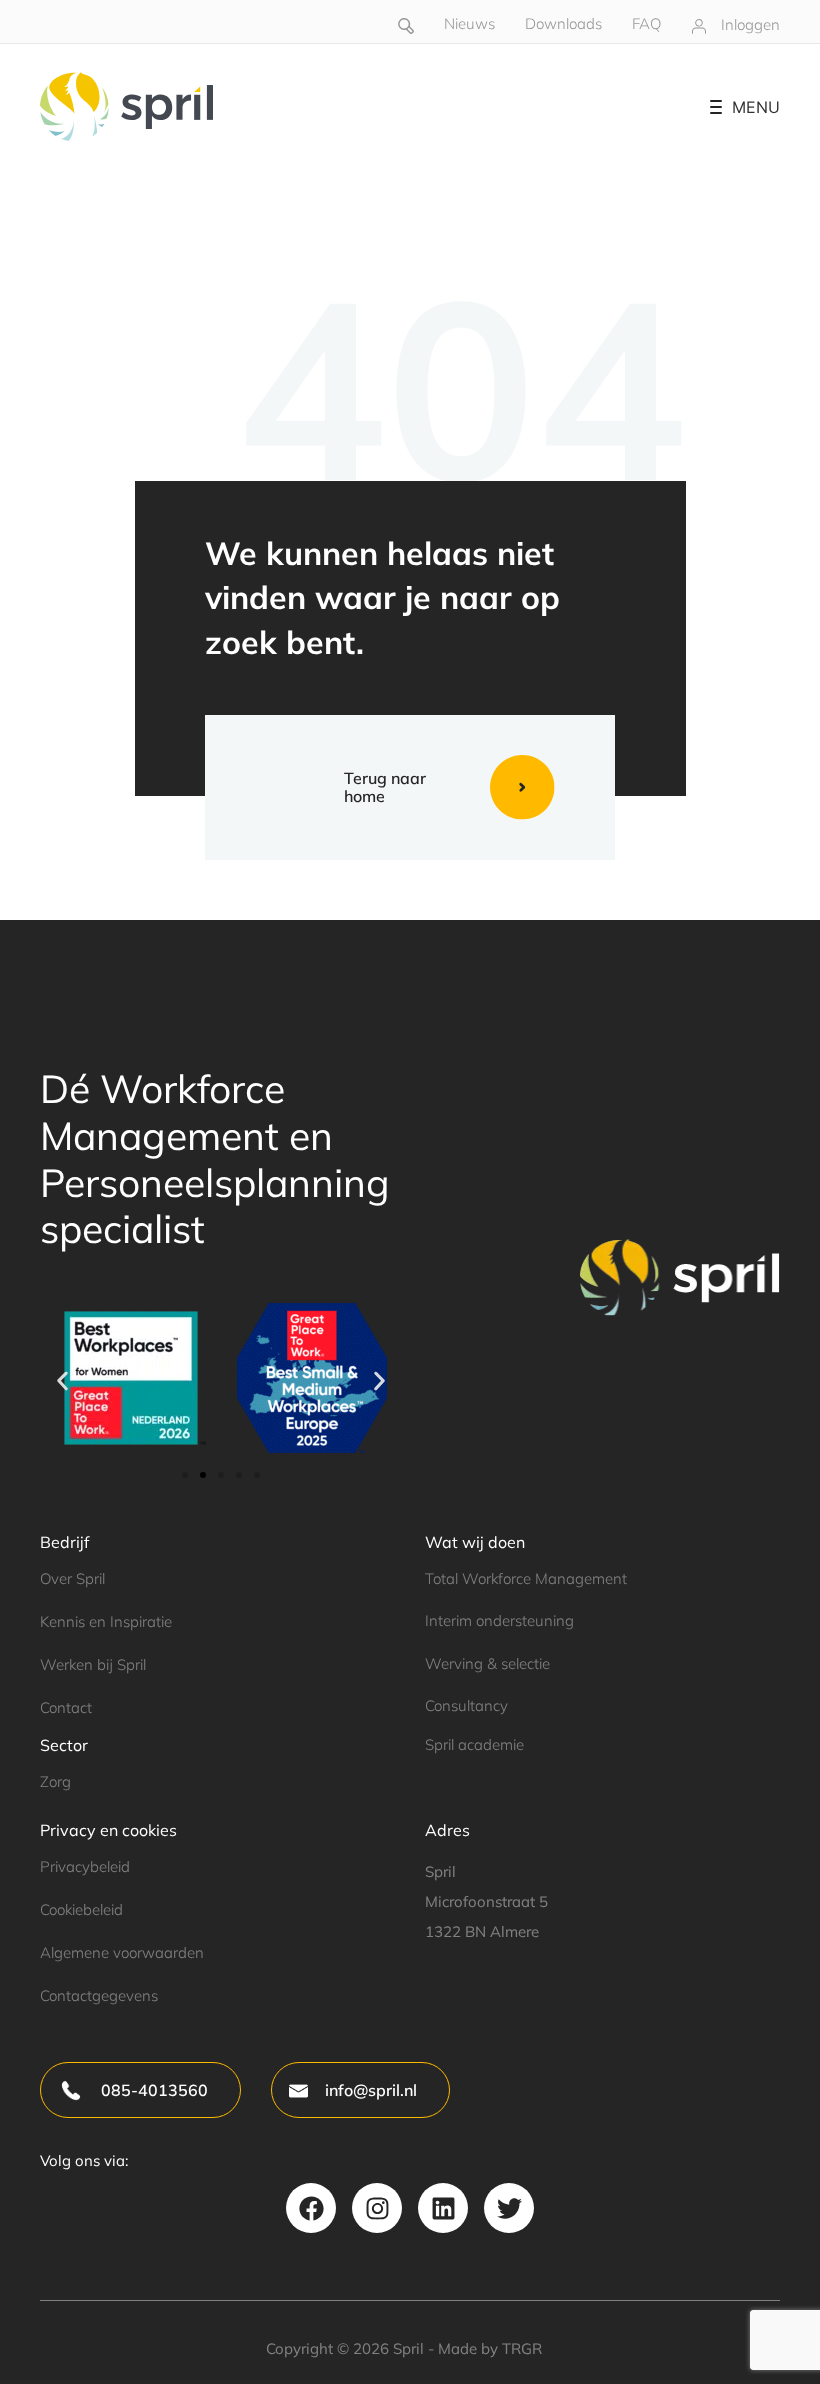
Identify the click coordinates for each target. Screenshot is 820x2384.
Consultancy (466, 1705)
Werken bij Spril (93, 1664)
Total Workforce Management (526, 1578)
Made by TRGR (490, 2348)
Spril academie (474, 1744)
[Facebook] (311, 2208)
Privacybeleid (85, 1866)
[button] (62, 1381)
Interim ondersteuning (499, 1620)
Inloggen (750, 24)
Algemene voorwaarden (122, 1952)
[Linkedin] (443, 2208)
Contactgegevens (99, 1995)
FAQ (646, 23)
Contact (66, 1707)
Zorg (55, 1781)
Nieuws (469, 23)
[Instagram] (377, 2208)
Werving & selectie (487, 1663)
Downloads (563, 23)
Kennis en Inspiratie (106, 1621)
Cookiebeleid (81, 1909)
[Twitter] (509, 2208)
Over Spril (72, 1578)
